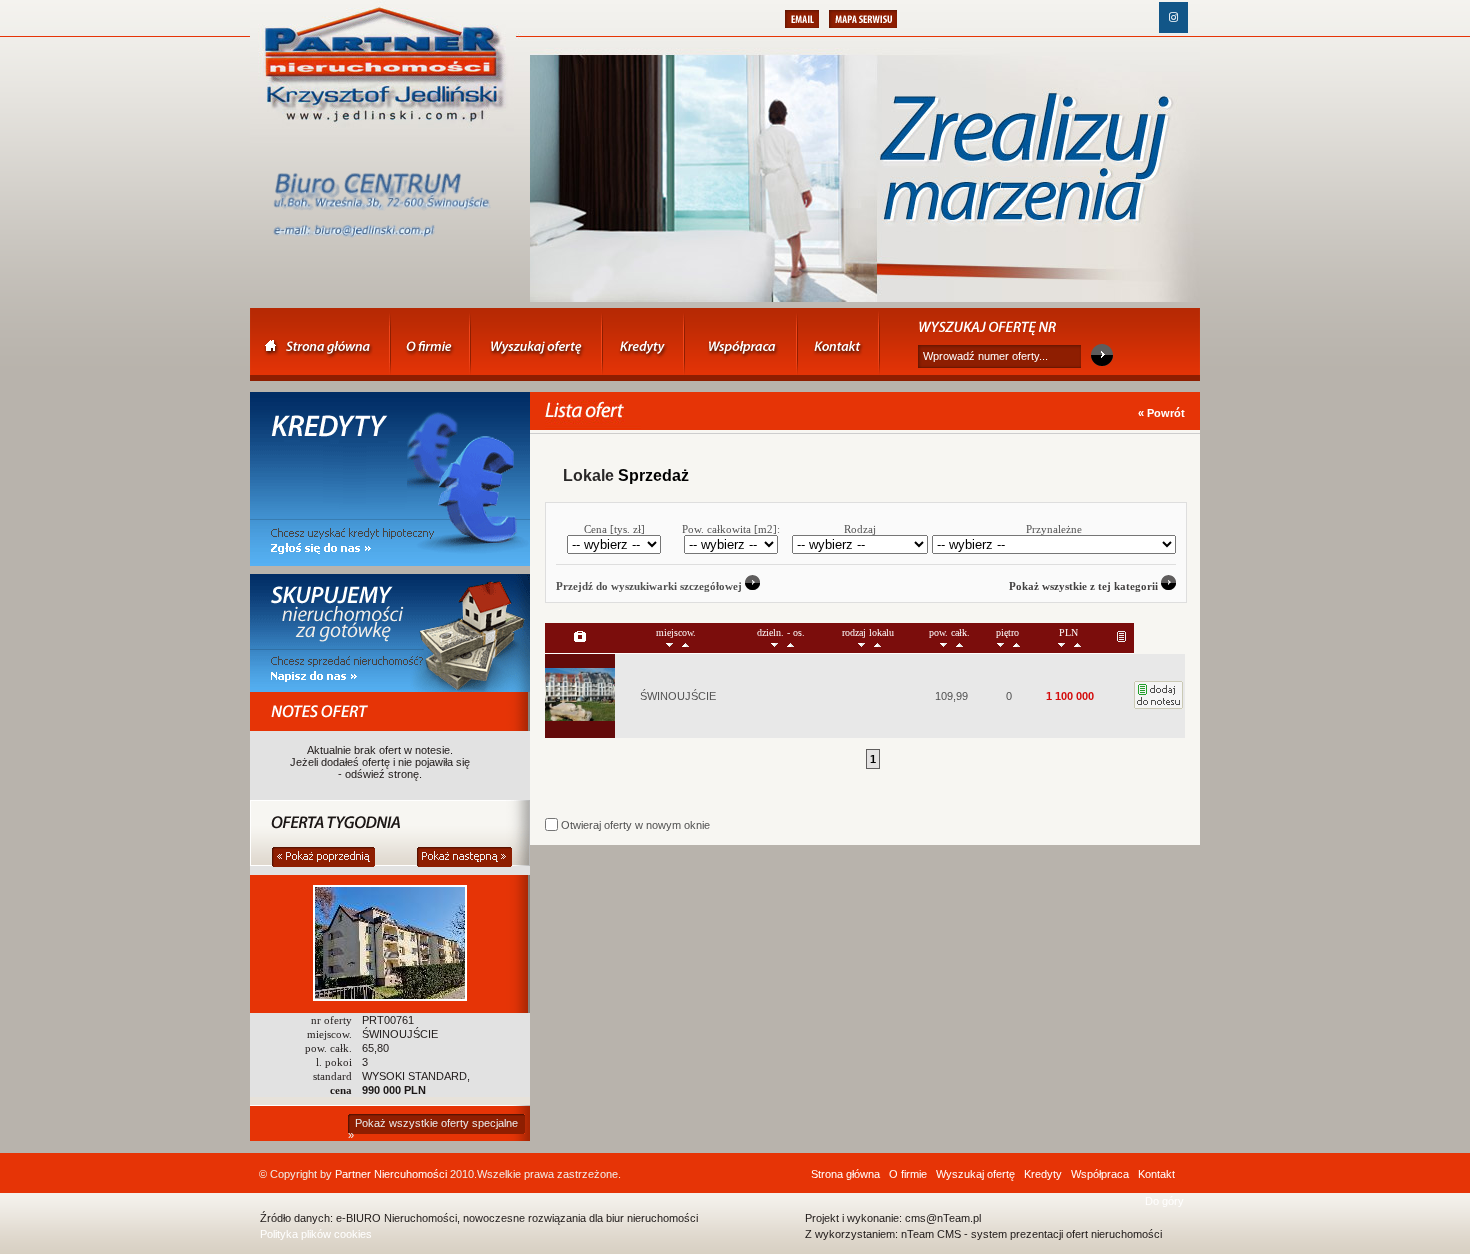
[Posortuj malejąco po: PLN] (1061, 643)
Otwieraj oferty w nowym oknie (634, 825)
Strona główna (845, 1174)
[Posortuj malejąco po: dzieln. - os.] (774, 643)
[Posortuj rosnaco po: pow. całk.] (959, 643)
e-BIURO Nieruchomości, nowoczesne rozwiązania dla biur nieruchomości (517, 1218)
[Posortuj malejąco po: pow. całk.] (943, 643)
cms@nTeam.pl (943, 1218)
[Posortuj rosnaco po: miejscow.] (685, 643)
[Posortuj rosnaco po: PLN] (1077, 643)
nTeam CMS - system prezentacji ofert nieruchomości (1031, 1234)
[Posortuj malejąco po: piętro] (1000, 643)
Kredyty (1043, 1174)
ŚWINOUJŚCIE (678, 696)
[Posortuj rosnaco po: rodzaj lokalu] (877, 643)
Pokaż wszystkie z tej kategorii (1085, 586)
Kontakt (1156, 1174)
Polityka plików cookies (316, 1234)
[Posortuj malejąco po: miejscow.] (669, 643)
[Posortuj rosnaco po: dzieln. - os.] (790, 643)
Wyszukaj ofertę (975, 1174)
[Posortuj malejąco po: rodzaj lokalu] (861, 643)
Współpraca (1100, 1174)
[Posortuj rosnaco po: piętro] (1016, 643)
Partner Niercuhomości (391, 1174)
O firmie (908, 1174)
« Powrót (1161, 413)
